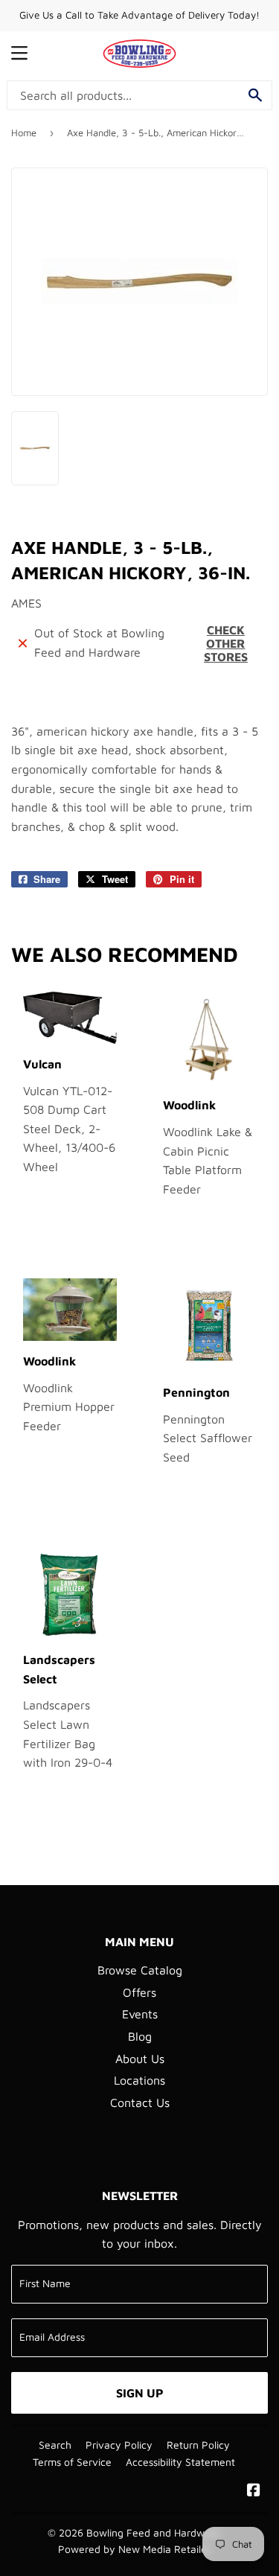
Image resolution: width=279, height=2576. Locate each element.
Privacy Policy (119, 2445)
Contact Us (140, 2102)
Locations (139, 2080)
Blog (140, 2036)
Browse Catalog (140, 1970)
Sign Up (140, 2393)
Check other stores (226, 643)
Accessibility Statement (180, 2462)
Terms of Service (72, 2462)
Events (140, 2014)
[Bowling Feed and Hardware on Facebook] (254, 2491)
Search (55, 2445)
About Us (140, 2059)
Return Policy (198, 2445)
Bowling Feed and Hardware (153, 2533)
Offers (139, 1992)
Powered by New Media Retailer (134, 2549)
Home (24, 133)
